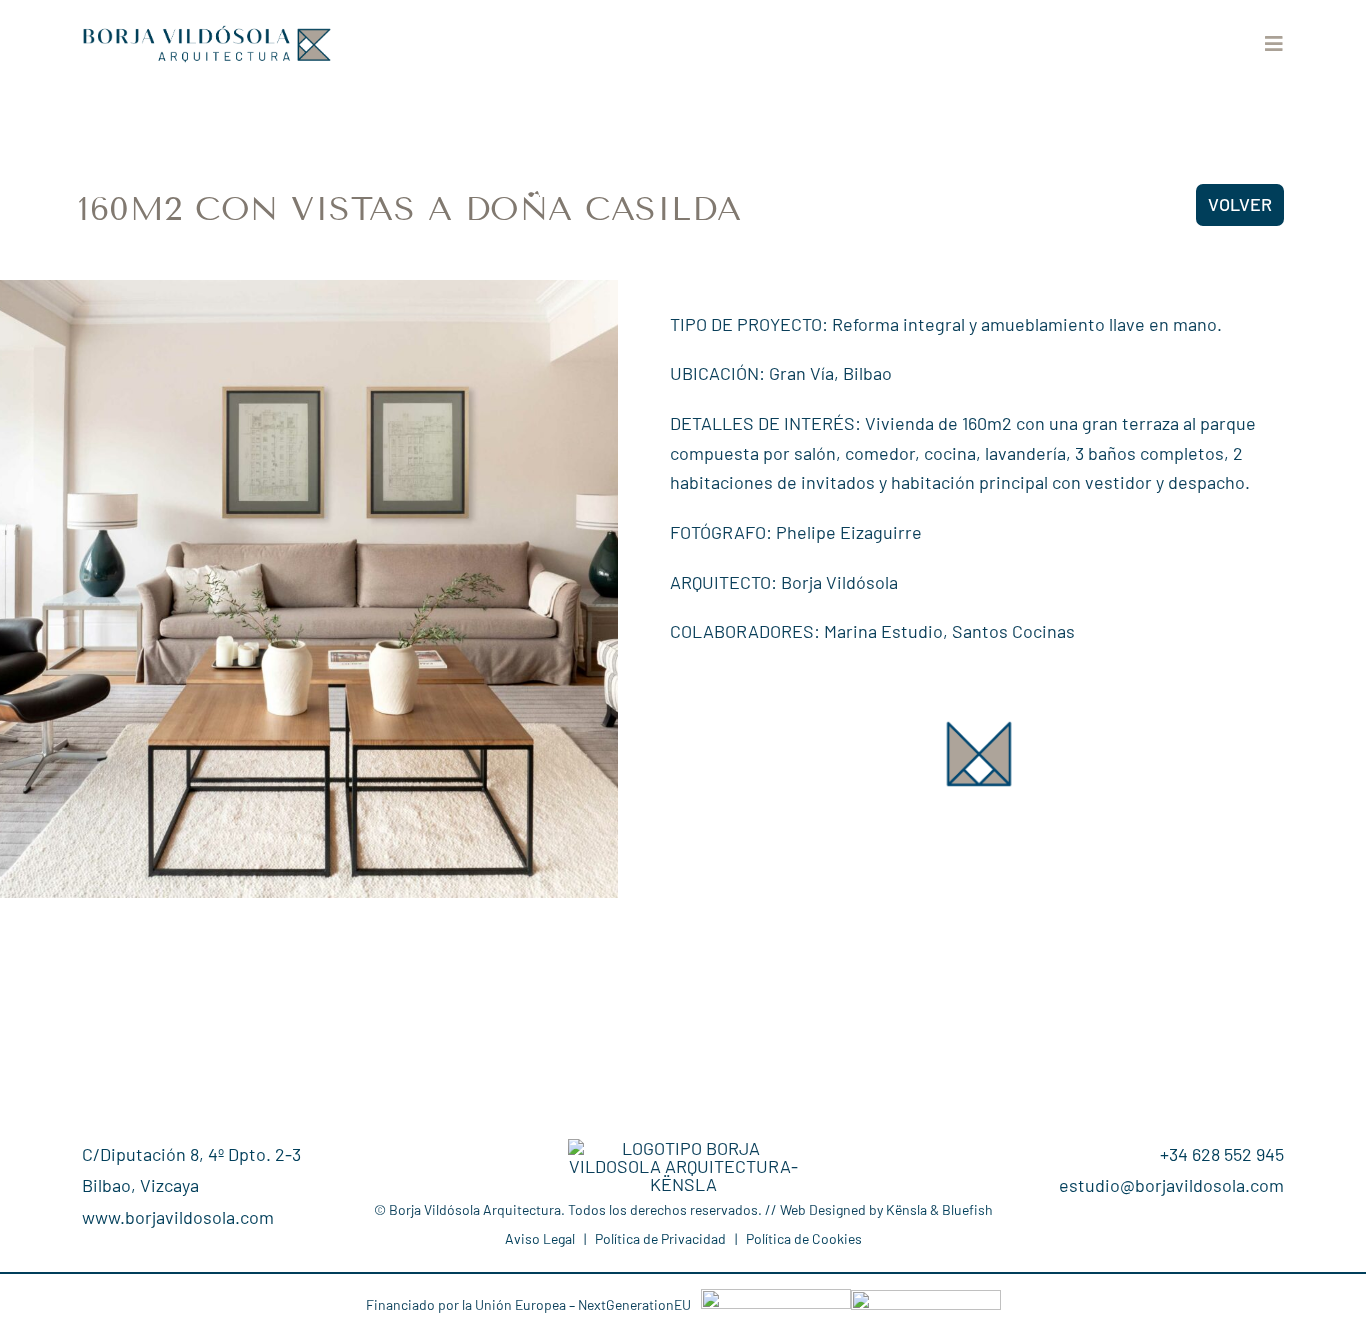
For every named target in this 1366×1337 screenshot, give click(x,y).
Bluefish (967, 1209)
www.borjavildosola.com (178, 1217)
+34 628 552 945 (1222, 1154)
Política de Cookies (804, 1238)
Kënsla (906, 1209)
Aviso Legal (540, 1238)
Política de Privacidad (660, 1238)
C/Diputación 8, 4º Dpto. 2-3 (191, 1154)
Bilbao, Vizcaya (140, 1185)
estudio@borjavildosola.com (1171, 1185)
